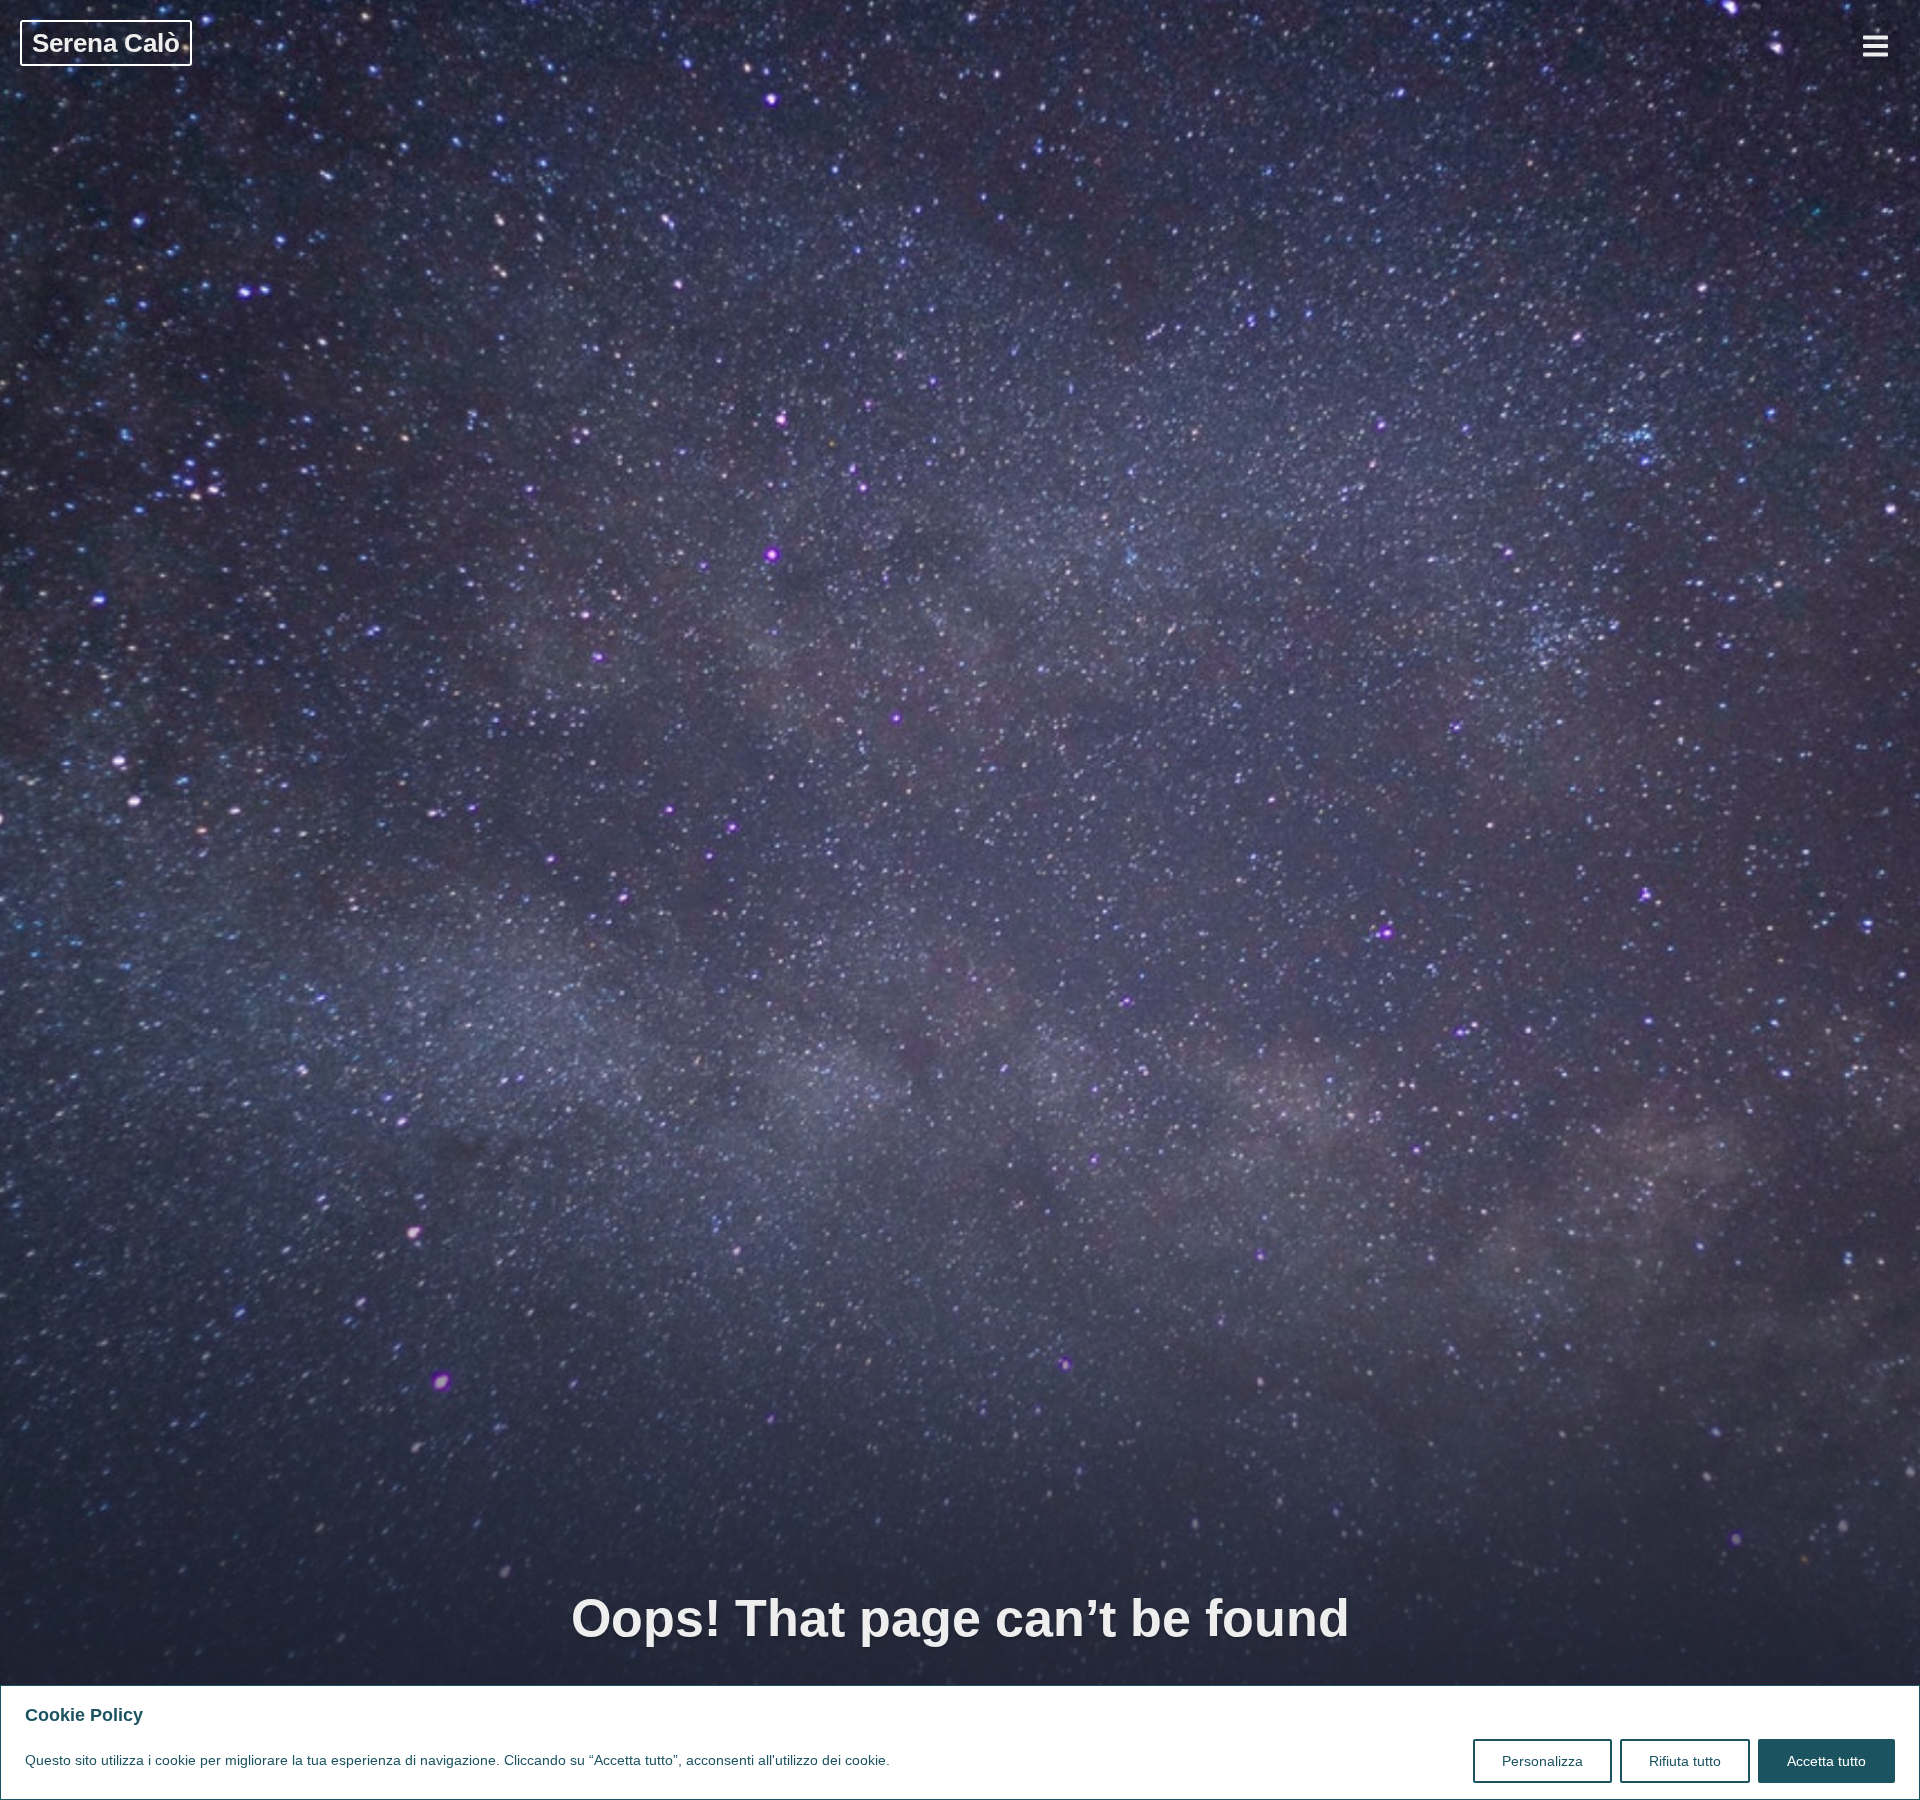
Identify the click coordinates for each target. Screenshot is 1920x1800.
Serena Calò (106, 43)
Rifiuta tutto (1685, 1761)
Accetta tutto (1826, 1761)
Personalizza (1542, 1761)
